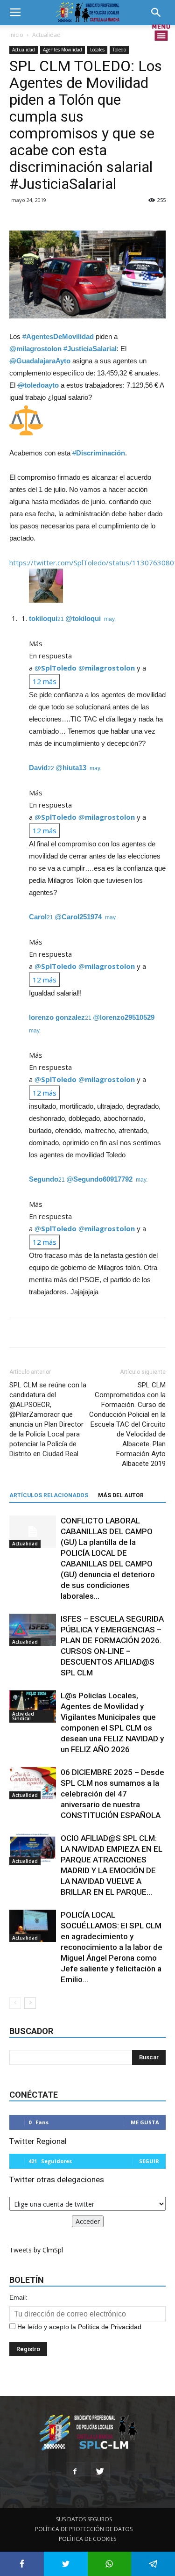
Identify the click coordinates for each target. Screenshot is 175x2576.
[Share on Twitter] (66, 2564)
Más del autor (121, 1495)
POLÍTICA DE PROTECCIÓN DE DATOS (84, 2529)
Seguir (149, 2161)
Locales (97, 50)
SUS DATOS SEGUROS (84, 2519)
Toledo (119, 50)
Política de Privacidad (110, 2327)
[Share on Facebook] (22, 2564)
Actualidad (46, 35)
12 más (45, 681)
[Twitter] (100, 2472)
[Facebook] (75, 2472)
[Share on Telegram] (153, 2564)
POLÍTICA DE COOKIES (87, 2539)
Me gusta (145, 2122)
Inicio (16, 35)
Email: (18, 2297)
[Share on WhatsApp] (110, 2564)
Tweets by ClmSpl (36, 2250)
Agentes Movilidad (63, 50)
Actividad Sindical (23, 1716)
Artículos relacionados (49, 1495)
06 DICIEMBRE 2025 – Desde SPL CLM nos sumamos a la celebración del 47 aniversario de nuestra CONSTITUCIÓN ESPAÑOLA (112, 1794)
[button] (159, 13)
